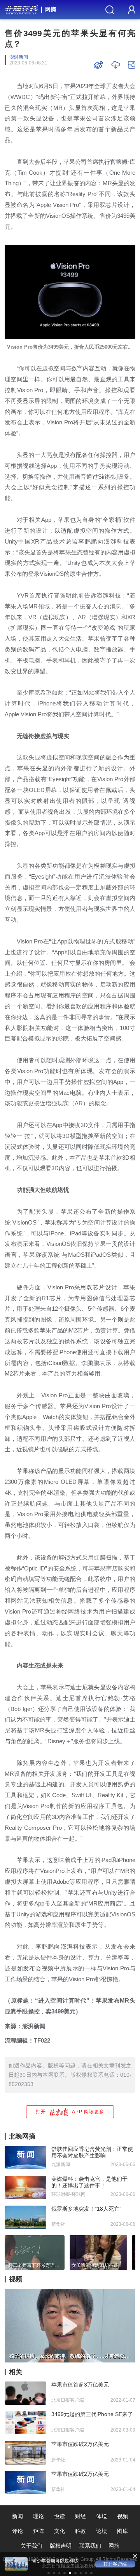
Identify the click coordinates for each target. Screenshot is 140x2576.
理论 (38, 2516)
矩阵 (38, 2531)
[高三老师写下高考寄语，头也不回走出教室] (35, 2252)
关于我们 (31, 2546)
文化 (59, 2531)
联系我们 (90, 2546)
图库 (122, 2531)
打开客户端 (115, 2564)
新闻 (17, 2516)
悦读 (59, 2516)
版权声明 (61, 2546)
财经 (80, 2516)
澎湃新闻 (19, 57)
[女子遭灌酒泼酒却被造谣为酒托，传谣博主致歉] (98, 2252)
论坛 (101, 2531)
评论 (17, 2531)
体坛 (101, 2516)
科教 (80, 2531)
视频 (122, 2516)
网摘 (51, 9)
